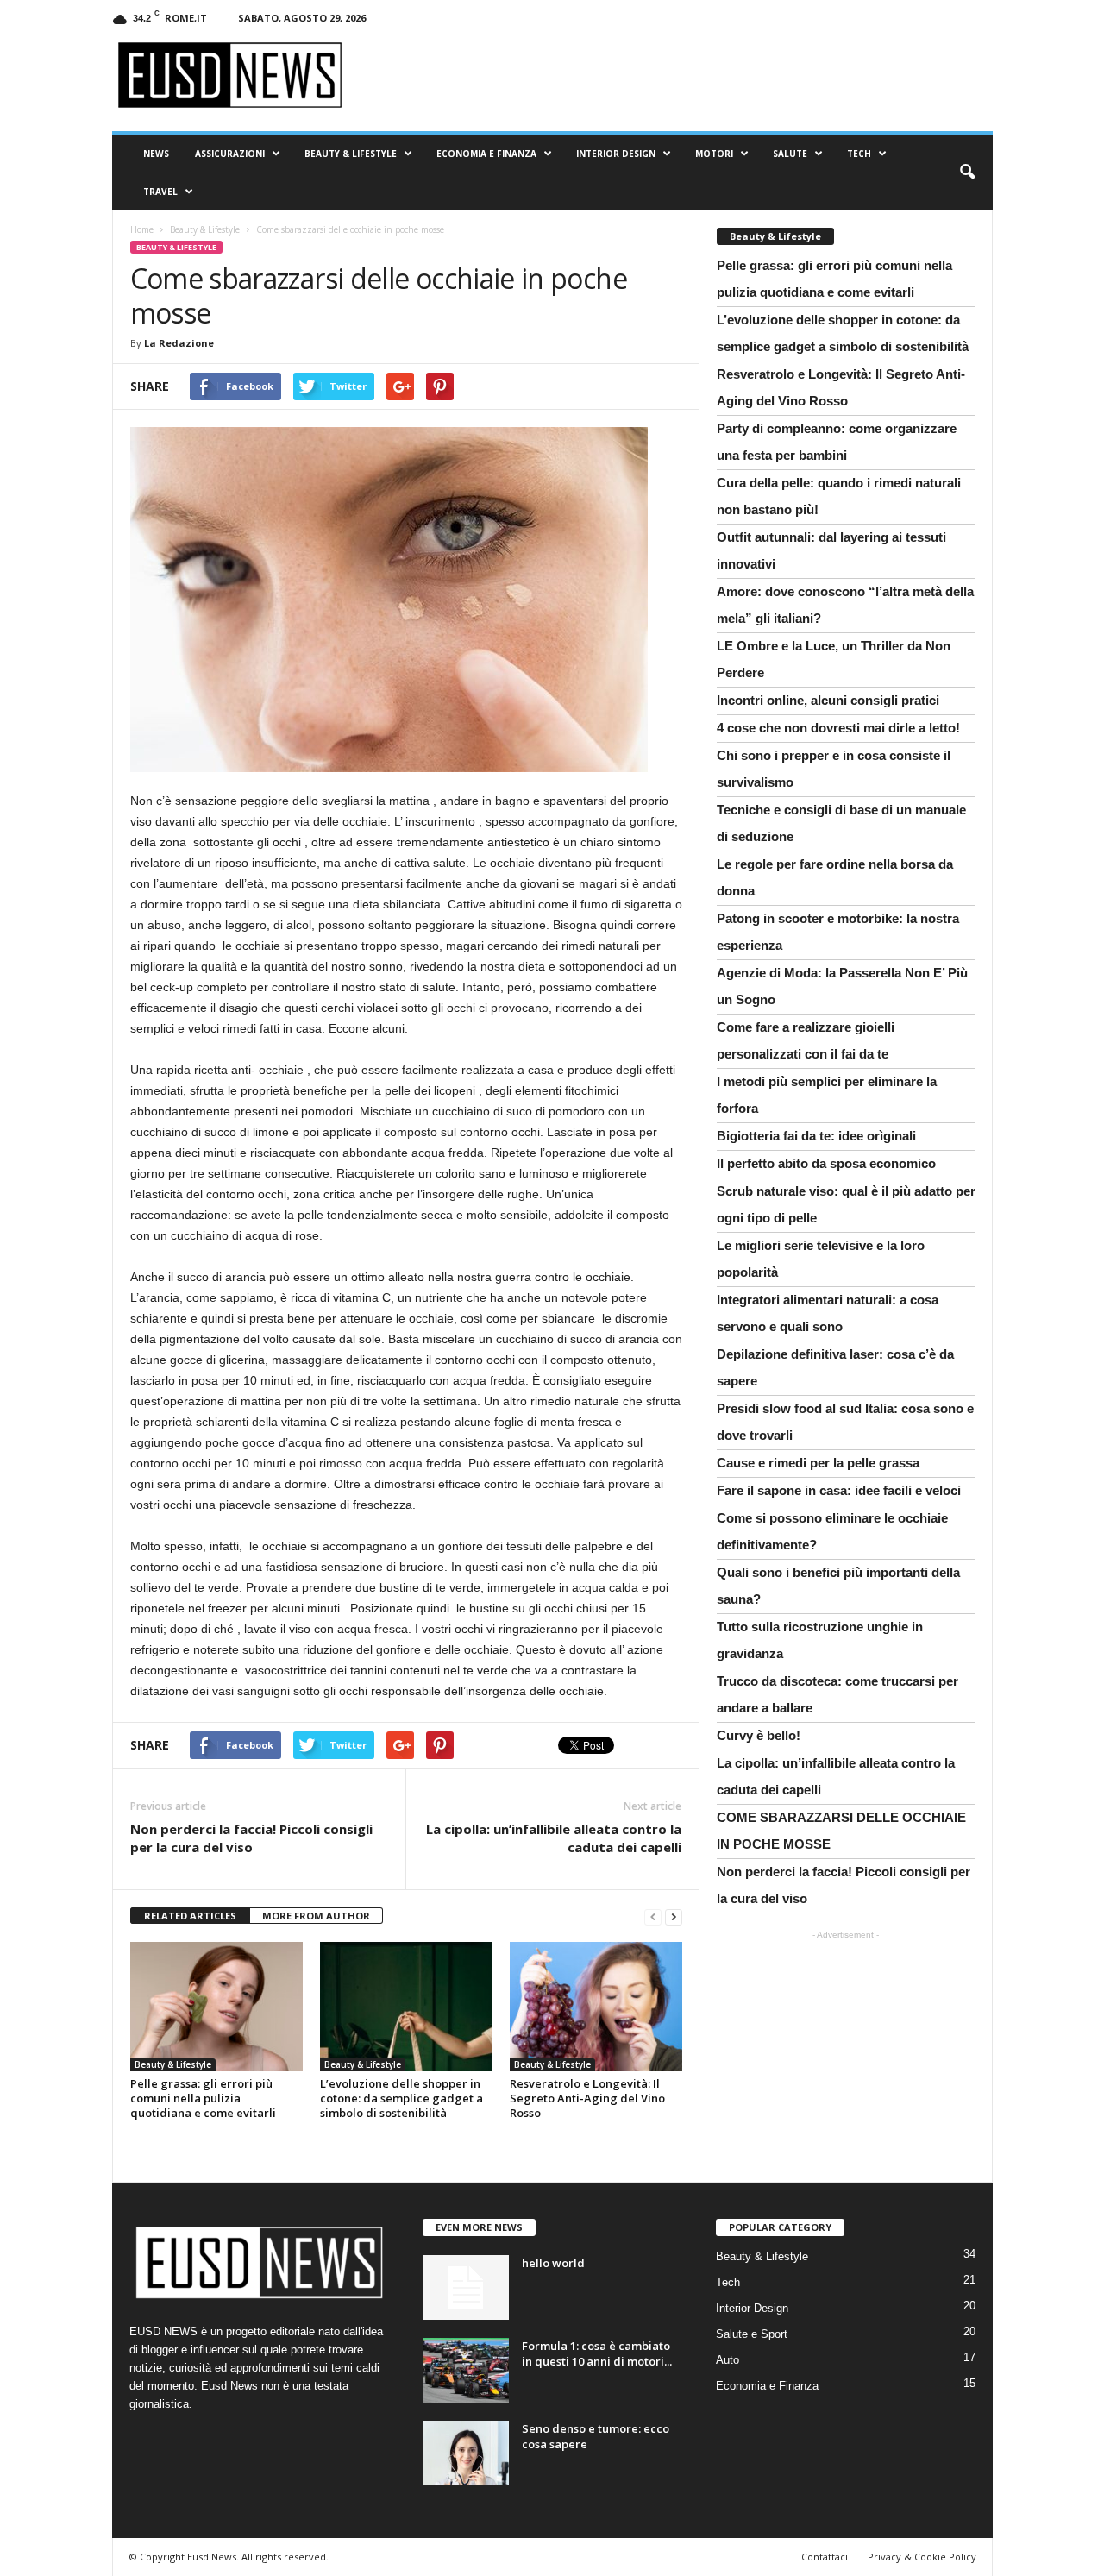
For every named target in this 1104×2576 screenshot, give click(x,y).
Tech (859, 154)
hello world (553, 2263)
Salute (790, 154)
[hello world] (466, 2287)
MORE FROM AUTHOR (316, 1916)
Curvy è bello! (759, 1735)
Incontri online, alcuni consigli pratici (828, 700)
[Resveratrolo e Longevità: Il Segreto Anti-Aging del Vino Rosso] (596, 2007)
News (156, 154)
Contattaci (825, 2557)
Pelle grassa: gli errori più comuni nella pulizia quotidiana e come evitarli (203, 2098)
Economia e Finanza (486, 154)
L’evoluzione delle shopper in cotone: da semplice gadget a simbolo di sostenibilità (401, 2098)
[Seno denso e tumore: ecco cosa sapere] (466, 2453)
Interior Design (616, 154)
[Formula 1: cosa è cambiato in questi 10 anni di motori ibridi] (466, 2370)
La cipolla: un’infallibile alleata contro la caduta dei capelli (554, 1838)
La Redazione (179, 343)
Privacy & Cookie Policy (922, 2557)
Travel (160, 192)
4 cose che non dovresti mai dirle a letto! (838, 728)
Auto (728, 2360)
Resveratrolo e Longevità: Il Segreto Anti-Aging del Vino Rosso (587, 2098)
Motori (714, 154)
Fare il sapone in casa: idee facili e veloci (839, 1490)
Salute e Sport (752, 2334)
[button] (967, 173)
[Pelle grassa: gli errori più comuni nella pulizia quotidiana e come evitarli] (216, 2007)
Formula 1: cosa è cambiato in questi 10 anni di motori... (597, 2353)
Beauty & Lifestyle (351, 154)
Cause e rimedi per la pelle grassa (818, 1463)
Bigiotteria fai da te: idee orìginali (816, 1136)
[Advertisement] (845, 2056)
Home (142, 229)
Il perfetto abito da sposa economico (826, 1163)
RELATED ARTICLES (190, 1916)
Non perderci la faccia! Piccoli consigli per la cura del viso (251, 1838)
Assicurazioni (230, 154)
